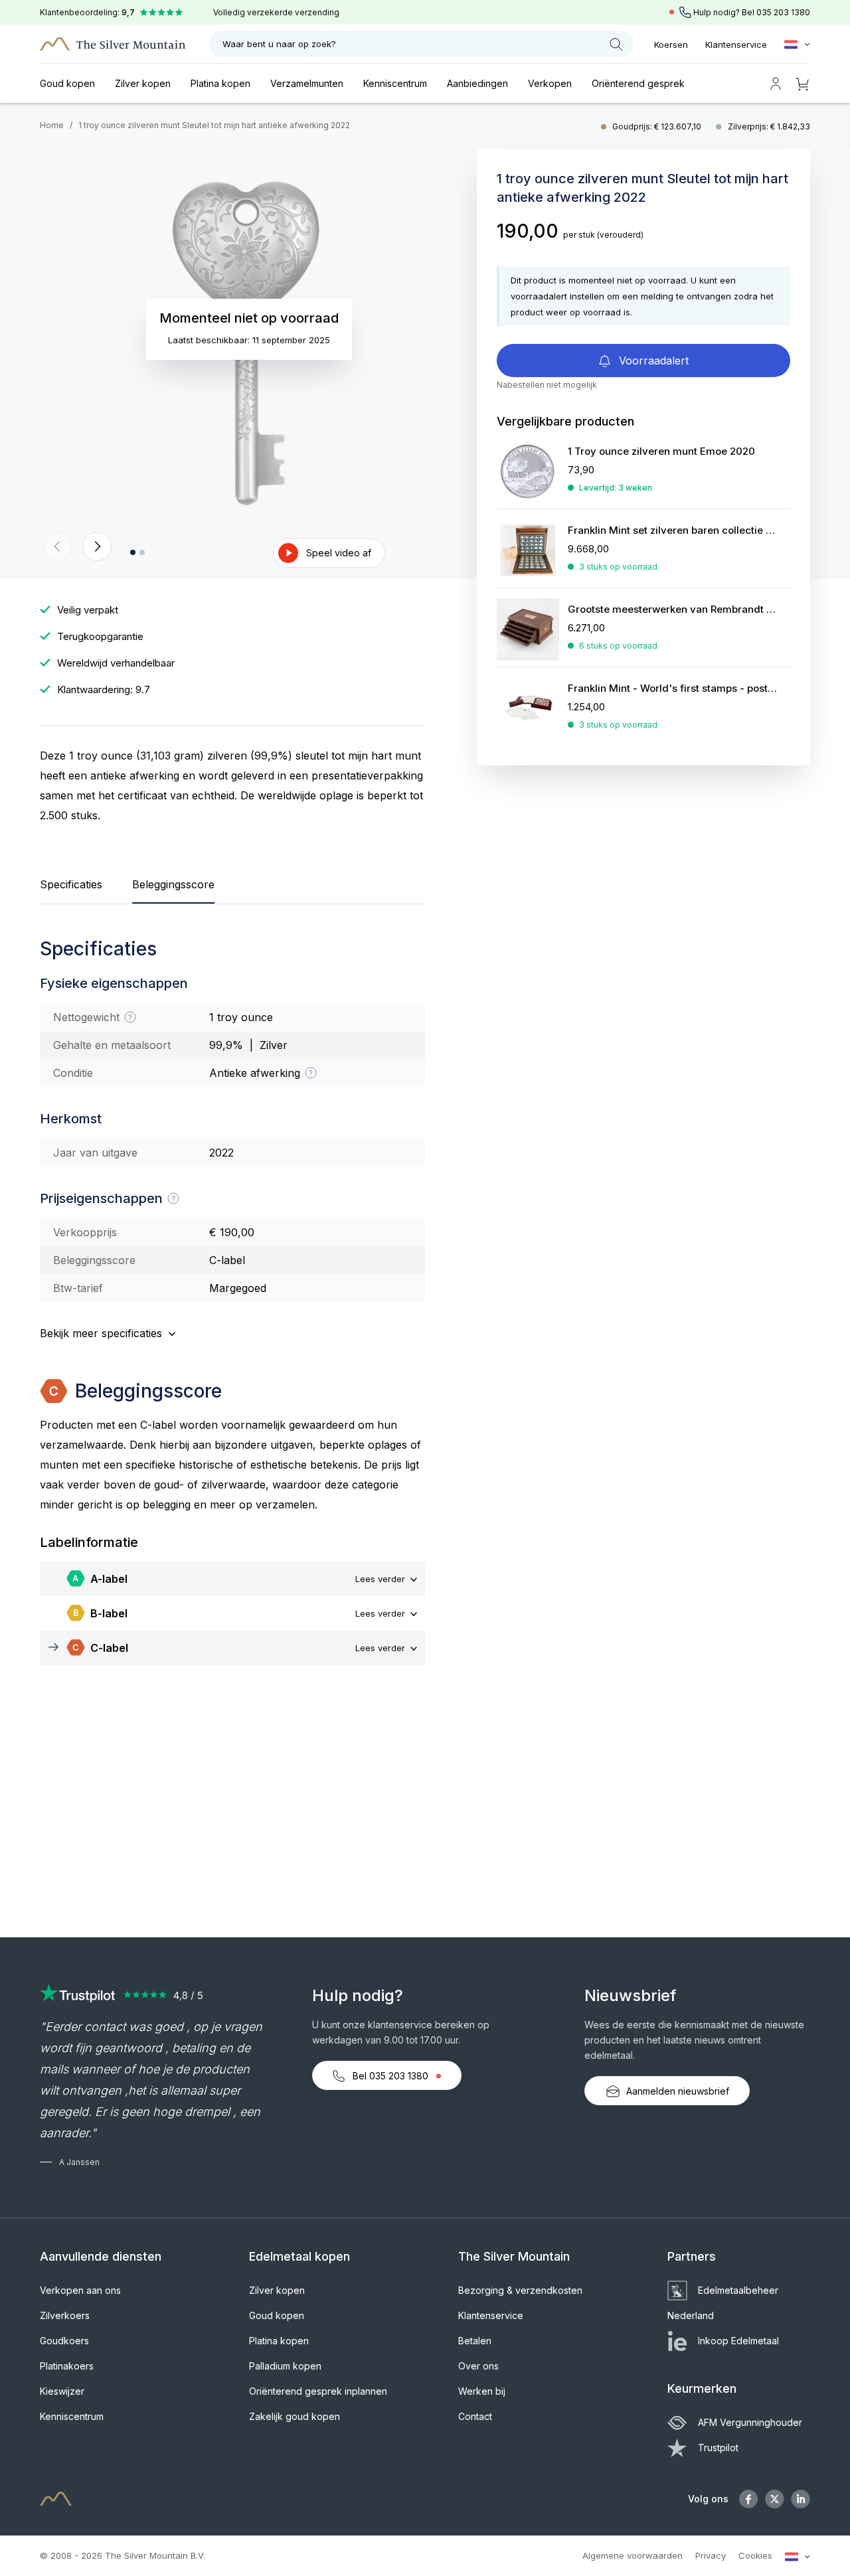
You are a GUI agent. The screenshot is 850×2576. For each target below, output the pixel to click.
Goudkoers (64, 2341)
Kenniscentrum (395, 83)
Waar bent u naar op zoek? (279, 44)
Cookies (755, 2555)
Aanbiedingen (477, 83)
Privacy (711, 2555)
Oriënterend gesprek (638, 83)
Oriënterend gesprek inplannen (318, 2391)
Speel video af (339, 553)
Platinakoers (67, 2366)
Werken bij (482, 2391)
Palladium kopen (285, 2366)
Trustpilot (718, 2448)
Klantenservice (736, 44)
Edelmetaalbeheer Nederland (723, 2303)
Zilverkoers (65, 2315)
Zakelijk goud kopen (295, 2416)
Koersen (671, 44)
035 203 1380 (783, 12)
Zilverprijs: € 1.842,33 (769, 126)
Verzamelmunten (307, 83)
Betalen (475, 2341)
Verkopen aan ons (80, 2290)
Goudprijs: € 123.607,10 (658, 126)
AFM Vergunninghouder (750, 2422)
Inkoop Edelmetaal (738, 2341)
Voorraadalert (652, 361)
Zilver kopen (143, 83)
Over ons (478, 2366)
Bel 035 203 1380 (390, 2076)
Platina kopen (220, 83)
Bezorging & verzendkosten (520, 2290)
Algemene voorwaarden (633, 2555)
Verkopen (550, 83)
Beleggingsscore (173, 884)
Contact (475, 2416)
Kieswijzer (62, 2391)
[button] (58, 546)
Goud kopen (67, 83)
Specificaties (71, 884)
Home (52, 125)
